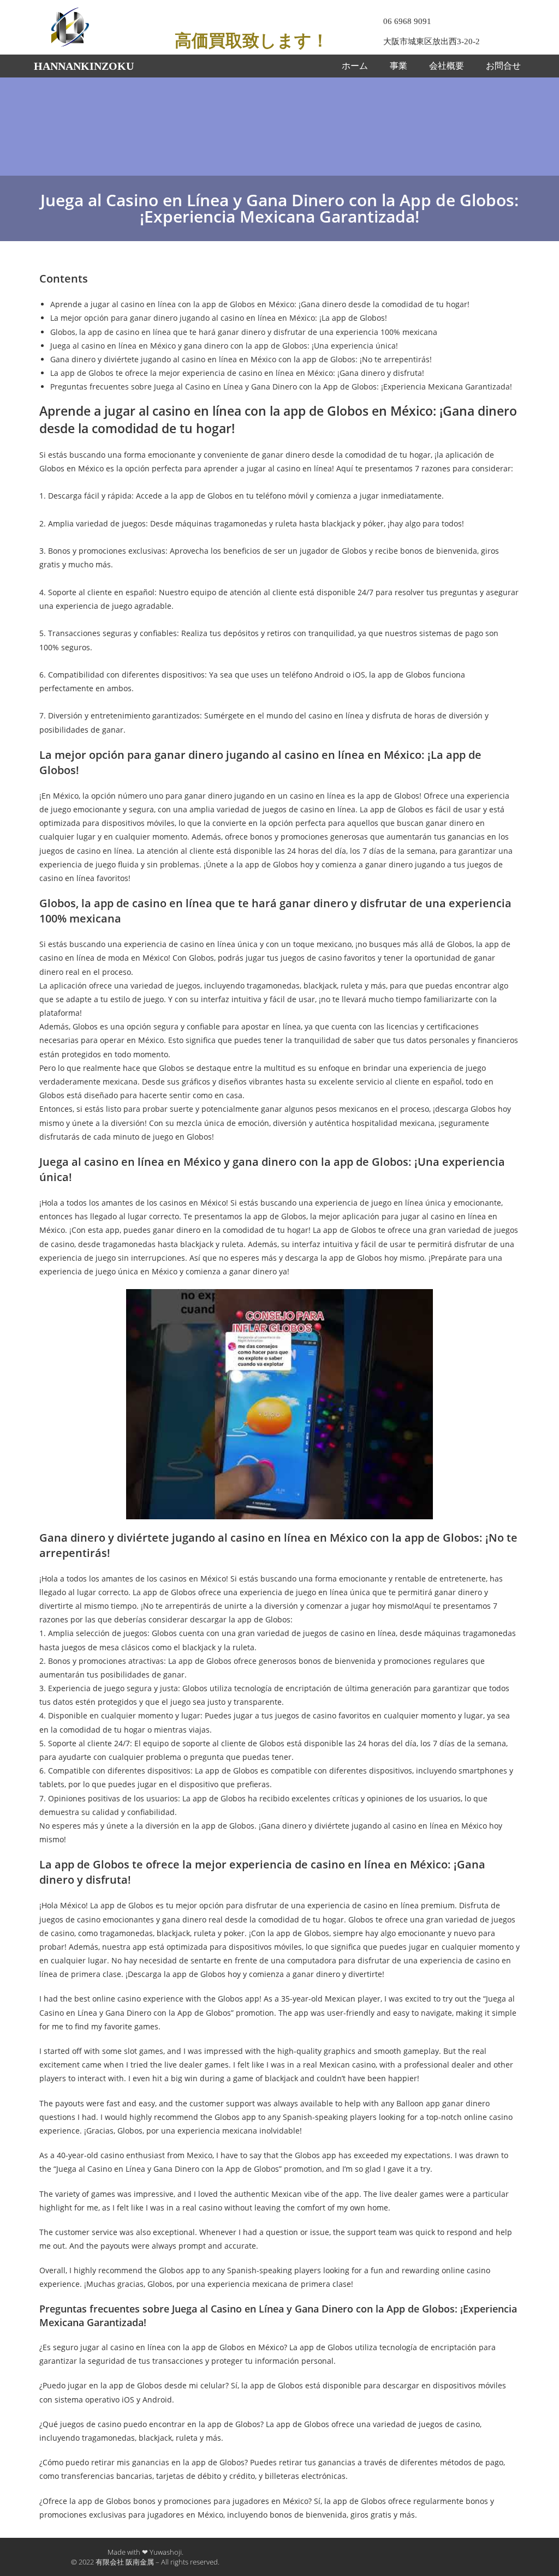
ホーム (355, 66)
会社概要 (447, 66)
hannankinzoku (84, 66)
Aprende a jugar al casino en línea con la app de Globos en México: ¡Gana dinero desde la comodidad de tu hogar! (260, 304)
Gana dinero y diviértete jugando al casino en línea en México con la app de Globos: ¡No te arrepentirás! (241, 359)
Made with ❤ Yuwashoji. (145, 2552)
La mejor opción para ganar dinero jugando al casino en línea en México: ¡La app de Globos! (219, 318)
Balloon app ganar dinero (443, 2103)
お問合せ (503, 66)
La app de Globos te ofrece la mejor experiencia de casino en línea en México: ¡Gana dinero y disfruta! (237, 373)
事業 (399, 66)
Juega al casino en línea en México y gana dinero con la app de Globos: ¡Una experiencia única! (224, 346)
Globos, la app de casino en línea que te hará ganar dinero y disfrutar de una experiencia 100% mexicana (244, 332)
